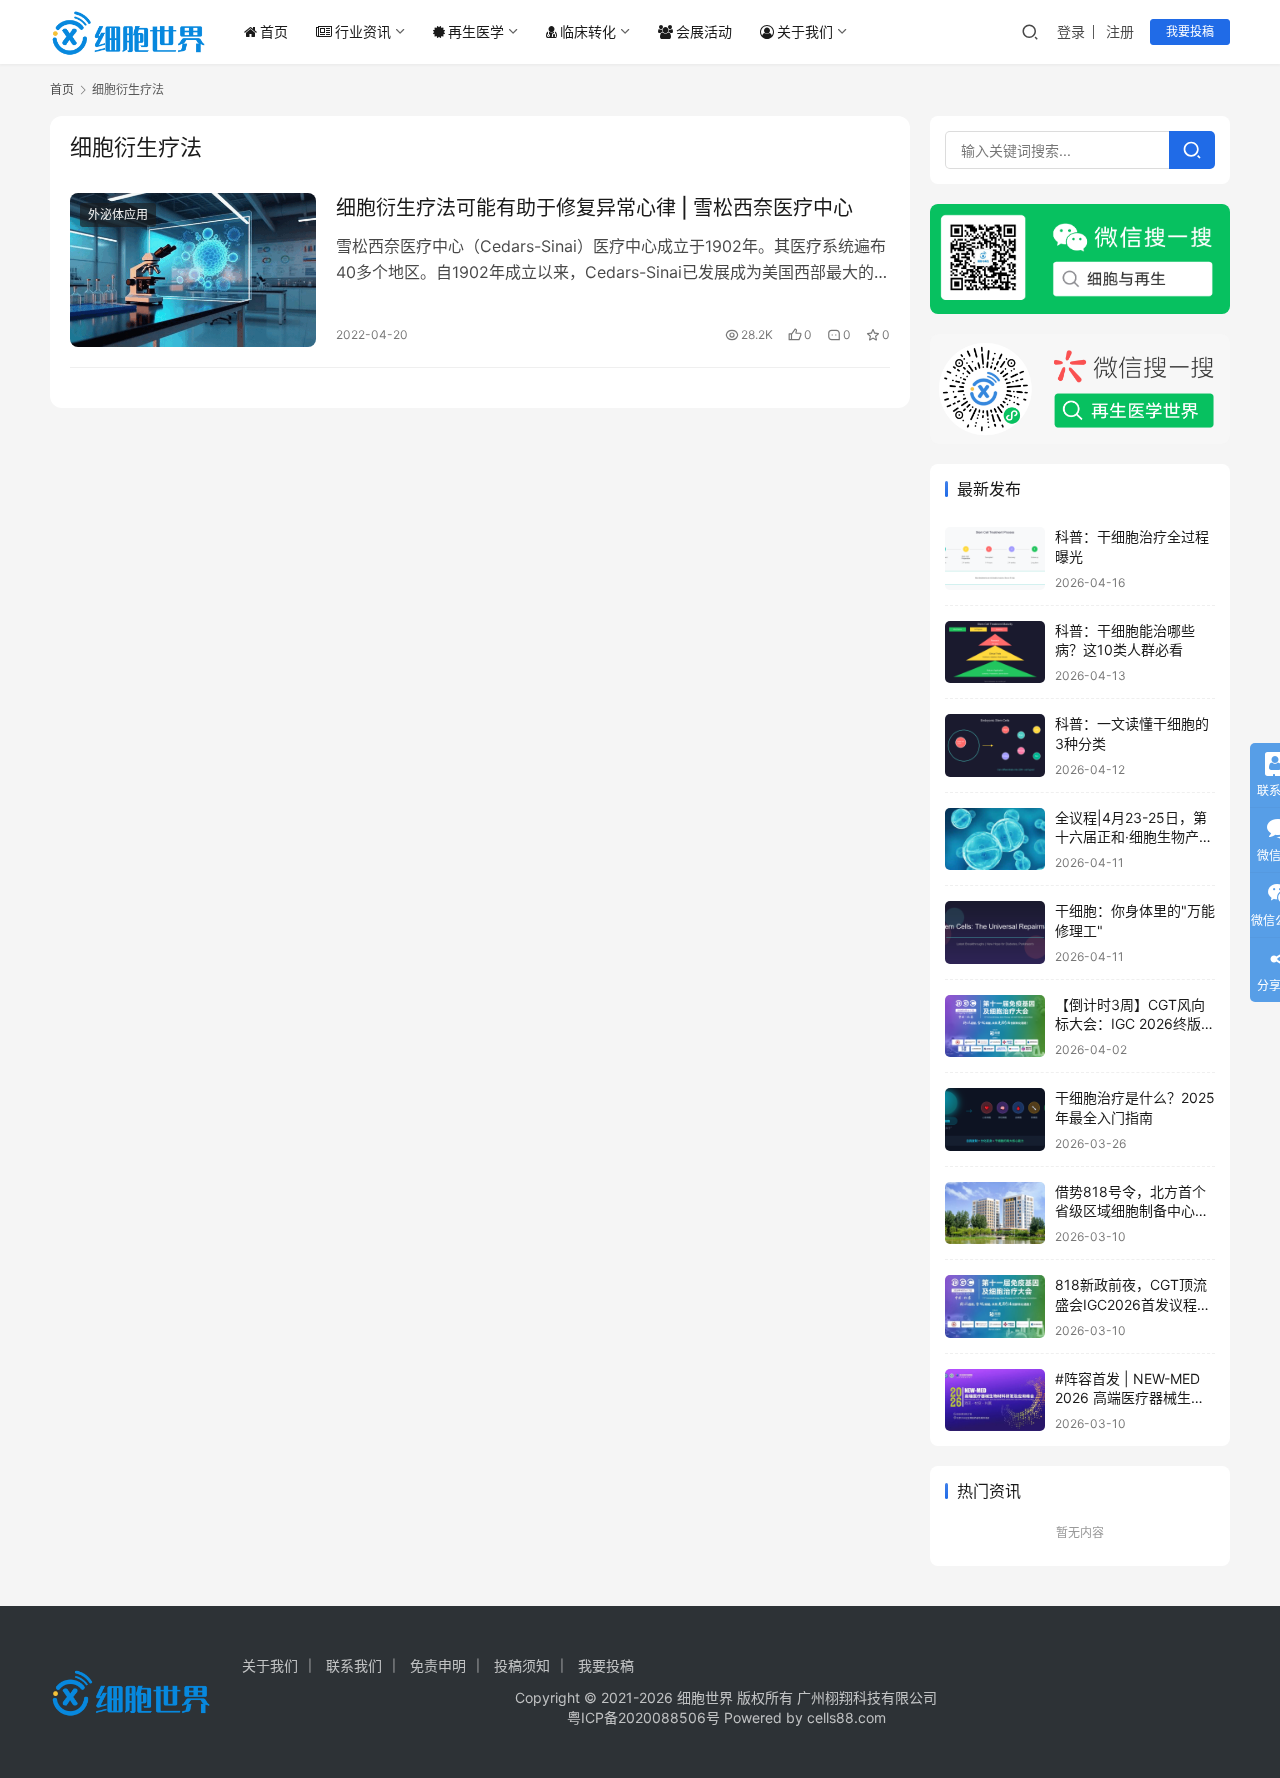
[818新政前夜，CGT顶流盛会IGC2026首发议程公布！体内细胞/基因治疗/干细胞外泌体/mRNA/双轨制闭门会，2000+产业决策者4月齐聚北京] (995, 1306)
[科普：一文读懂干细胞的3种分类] (995, 745)
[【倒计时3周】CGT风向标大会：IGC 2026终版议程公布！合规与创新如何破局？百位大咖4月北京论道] (995, 1026)
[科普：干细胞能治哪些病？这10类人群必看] (995, 652)
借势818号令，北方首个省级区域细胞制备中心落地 (1132, 1211)
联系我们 (354, 1665)
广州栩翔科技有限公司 (867, 1697)
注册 (1120, 31)
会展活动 (704, 31)
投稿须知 (522, 1665)
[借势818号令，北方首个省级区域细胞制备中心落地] (995, 1213)
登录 (1071, 31)
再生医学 (476, 31)
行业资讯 (363, 31)
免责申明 (438, 1665)
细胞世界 (705, 1697)
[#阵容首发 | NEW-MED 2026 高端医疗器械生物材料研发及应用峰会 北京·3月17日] (995, 1400)
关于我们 (805, 31)
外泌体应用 (118, 214)
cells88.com (846, 1717)
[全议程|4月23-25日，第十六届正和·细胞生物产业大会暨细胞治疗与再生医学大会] (995, 839)
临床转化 (588, 31)
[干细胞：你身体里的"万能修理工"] (995, 932)
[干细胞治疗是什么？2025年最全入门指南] (995, 1119)
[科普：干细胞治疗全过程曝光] (995, 558)
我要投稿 (1190, 31)
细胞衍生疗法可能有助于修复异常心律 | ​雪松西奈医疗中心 (594, 208)
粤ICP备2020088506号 (643, 1717)
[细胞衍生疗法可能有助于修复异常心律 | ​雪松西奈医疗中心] (193, 270)
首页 (274, 31)
